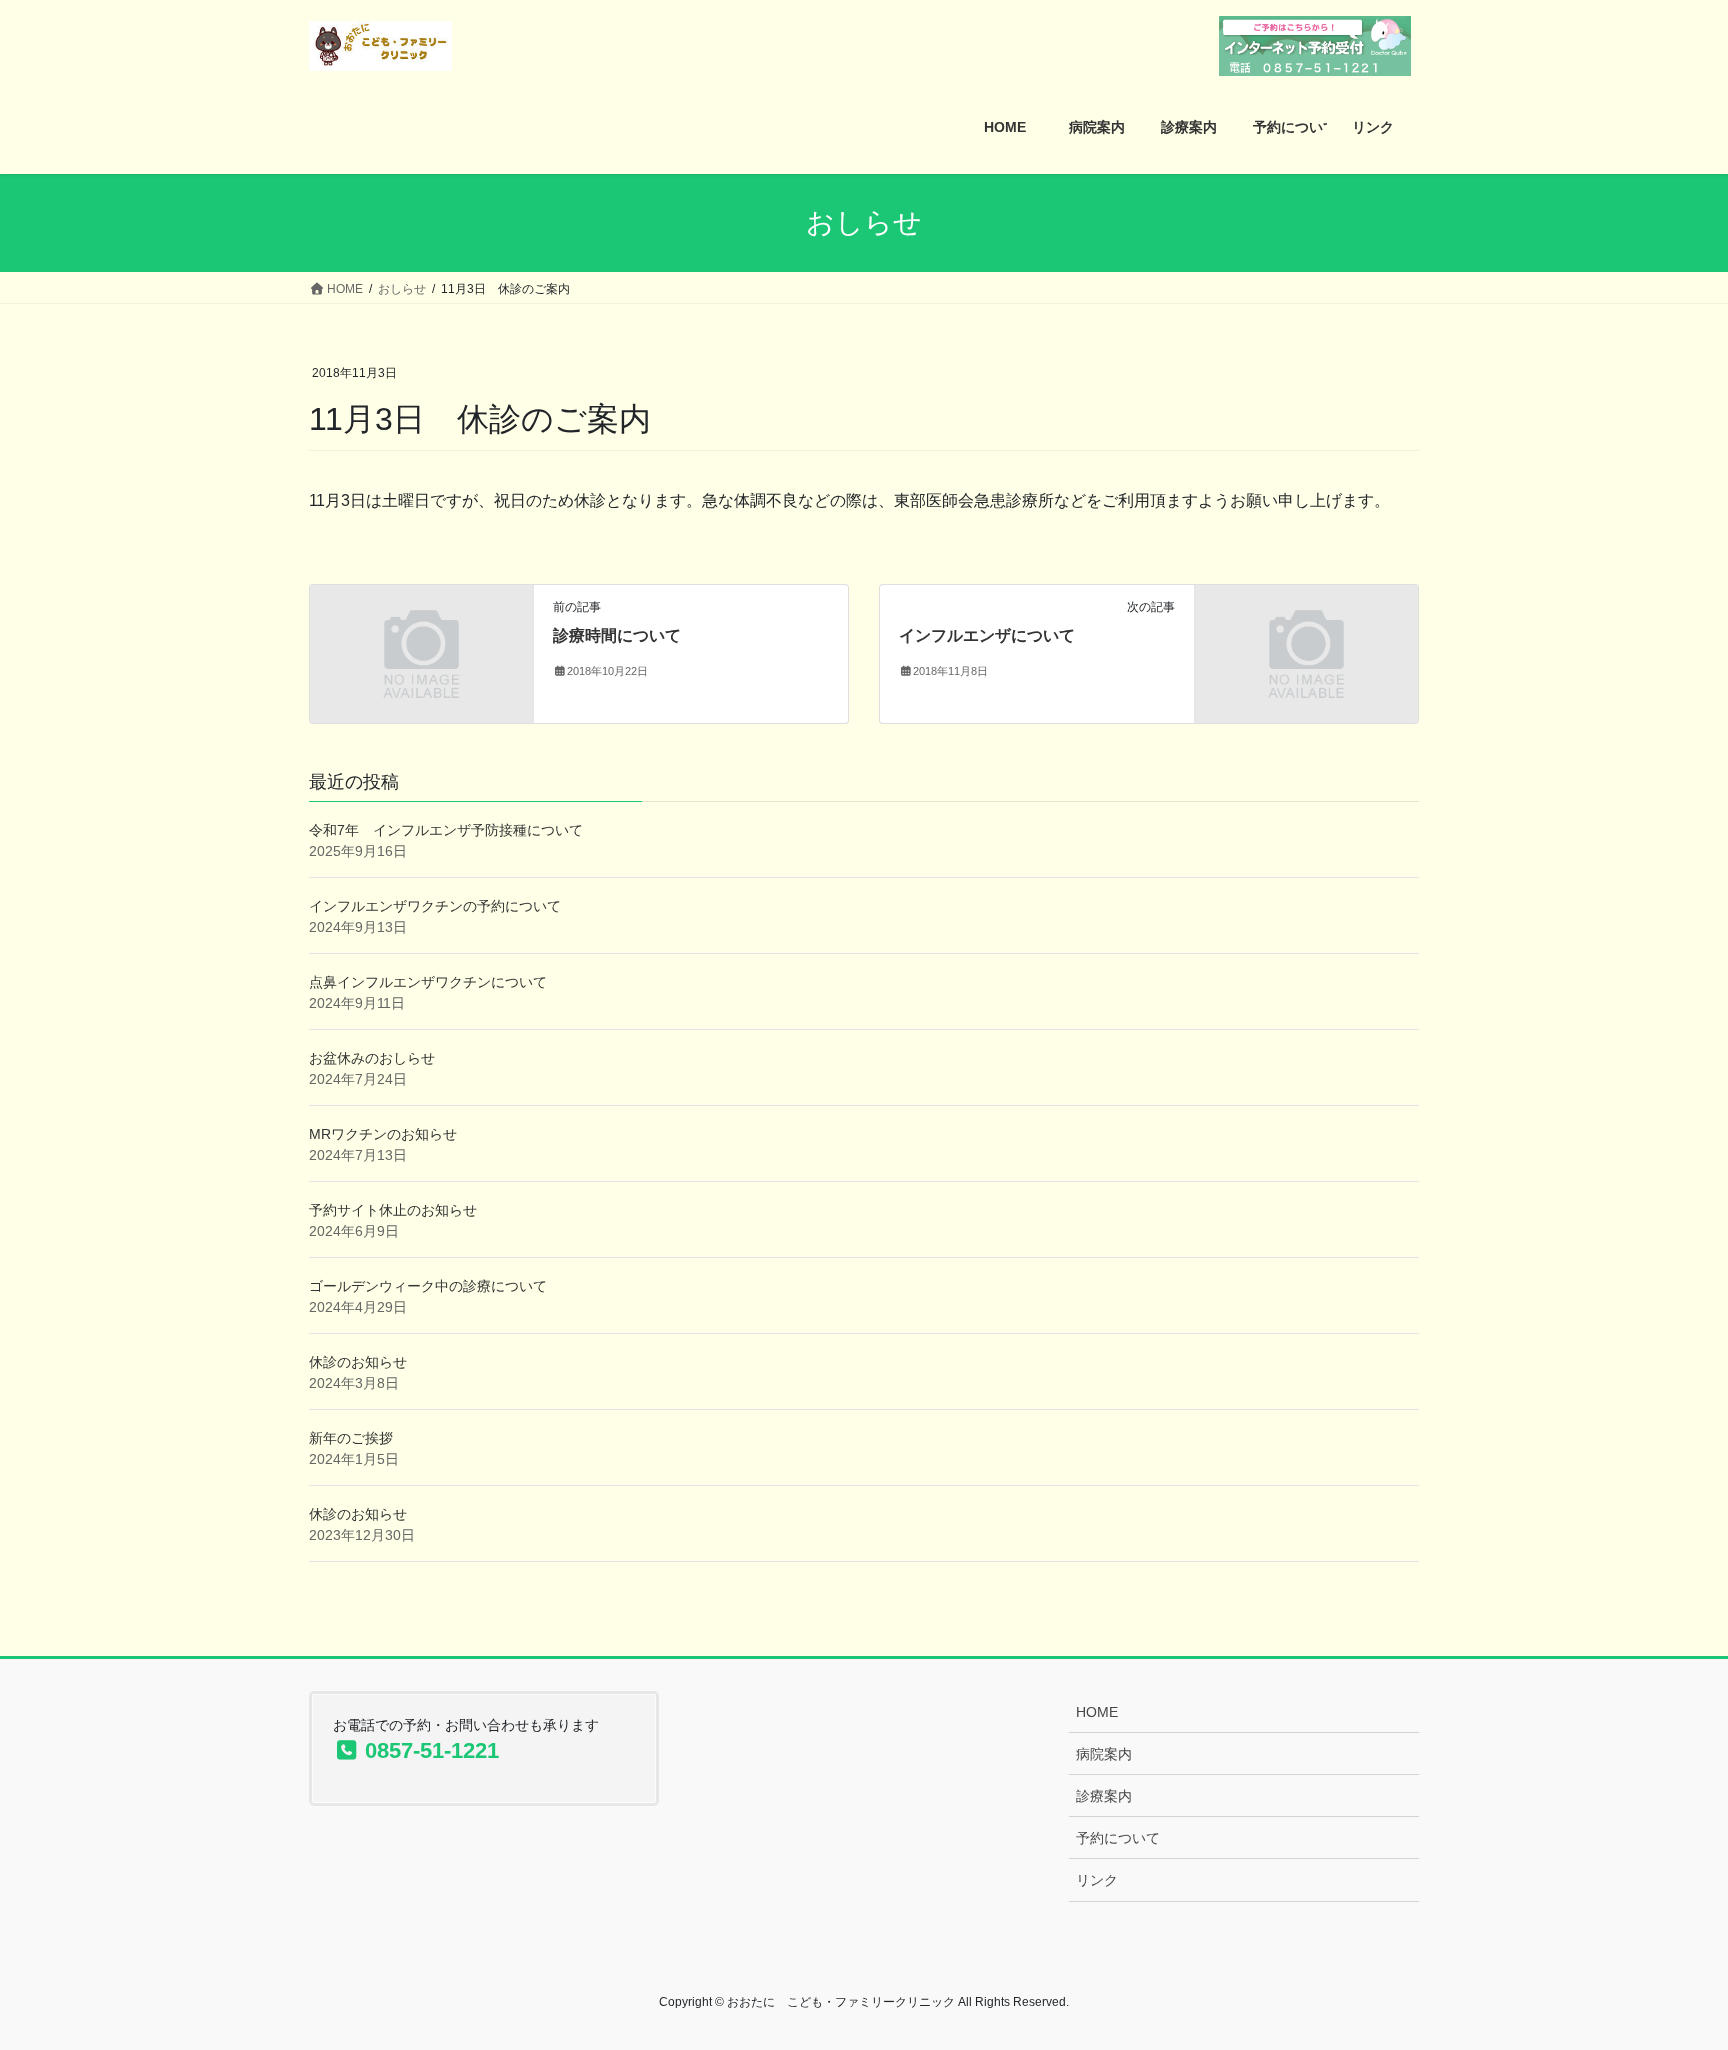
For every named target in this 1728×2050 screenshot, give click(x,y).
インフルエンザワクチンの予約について (435, 906)
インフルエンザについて (987, 635)
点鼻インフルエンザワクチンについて (428, 982)
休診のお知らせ (358, 1362)
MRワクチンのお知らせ (383, 1134)
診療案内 (1104, 1796)
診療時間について (617, 635)
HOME (1097, 1712)
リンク (1097, 1880)
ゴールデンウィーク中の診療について (428, 1286)
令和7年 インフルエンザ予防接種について (446, 830)
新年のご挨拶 (351, 1438)
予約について (1118, 1838)
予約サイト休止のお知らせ (393, 1210)
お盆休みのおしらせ (372, 1058)
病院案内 (1104, 1754)
